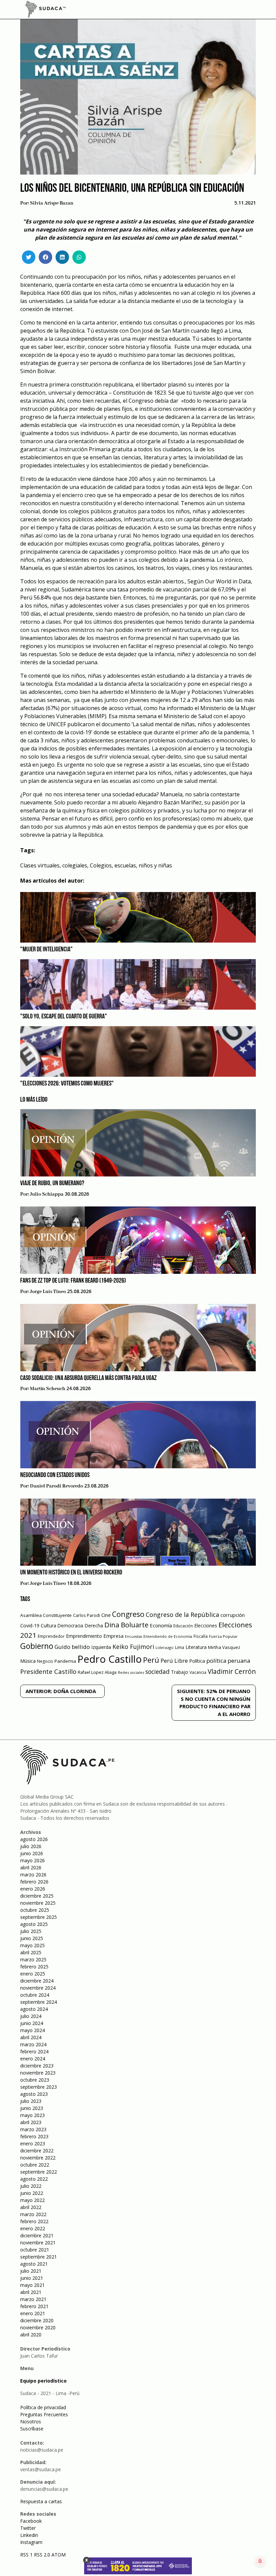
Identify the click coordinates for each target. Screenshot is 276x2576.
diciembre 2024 (37, 1981)
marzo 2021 (33, 2299)
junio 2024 (32, 2023)
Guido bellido (72, 1647)
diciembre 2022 (37, 2151)
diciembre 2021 (37, 2235)
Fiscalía (201, 1636)
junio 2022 (32, 2193)
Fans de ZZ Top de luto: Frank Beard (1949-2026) (73, 1281)
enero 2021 (33, 2313)
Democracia (70, 1626)
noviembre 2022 (38, 2158)
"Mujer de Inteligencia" (46, 950)
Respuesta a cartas (41, 2501)
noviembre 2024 (38, 1988)
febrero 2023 (34, 2136)
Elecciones (206, 1626)
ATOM (59, 2555)
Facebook (31, 2521)
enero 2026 (33, 1889)
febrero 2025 (34, 1967)
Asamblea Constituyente (46, 1615)
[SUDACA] (45, 10)
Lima (180, 1647)
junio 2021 (32, 2278)
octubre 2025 (35, 1910)
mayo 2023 (32, 2115)
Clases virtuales (40, 865)
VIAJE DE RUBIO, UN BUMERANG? (52, 1184)
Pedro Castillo (110, 1659)
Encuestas (133, 1636)
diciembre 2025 (37, 1896)
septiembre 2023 (39, 2087)
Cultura (48, 1626)
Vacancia (198, 1672)
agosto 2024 (34, 2009)
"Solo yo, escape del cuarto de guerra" (64, 1017)
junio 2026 (32, 1853)
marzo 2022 (33, 2214)
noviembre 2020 (38, 2327)
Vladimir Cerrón (232, 1672)
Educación (183, 1626)
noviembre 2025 (38, 1903)
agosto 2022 (34, 2179)
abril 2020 (31, 2335)
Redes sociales (131, 1672)
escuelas (125, 865)
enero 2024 (33, 2059)
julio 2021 (31, 2271)
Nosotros (31, 2421)
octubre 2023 (35, 2080)
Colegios (101, 865)
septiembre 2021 (39, 2257)
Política (197, 1661)
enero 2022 (33, 2228)
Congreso (128, 1614)
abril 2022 (31, 2207)
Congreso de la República (182, 1615)
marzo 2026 (33, 1875)
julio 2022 (31, 2186)
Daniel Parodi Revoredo (57, 1486)
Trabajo (180, 1672)
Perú (151, 1660)
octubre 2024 (35, 1995)
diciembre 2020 (37, 2320)
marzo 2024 (33, 2044)
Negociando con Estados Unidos (55, 1475)
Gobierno (37, 1646)
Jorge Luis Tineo (48, 1292)
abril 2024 (31, 2037)
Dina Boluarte (126, 1625)
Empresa (113, 1636)
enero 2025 (33, 1974)
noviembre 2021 (38, 2243)
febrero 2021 (34, 2306)
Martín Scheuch (48, 1389)
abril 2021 (31, 2292)
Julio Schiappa (47, 1194)
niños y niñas (155, 865)
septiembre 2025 (39, 1917)
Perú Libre (174, 1661)
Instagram (31, 2542)
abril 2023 (31, 2122)
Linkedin (29, 2535)
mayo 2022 (32, 2200)
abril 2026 (31, 1867)
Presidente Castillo (48, 1671)
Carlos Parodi (87, 1615)
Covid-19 (30, 1626)
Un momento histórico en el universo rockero (71, 1573)
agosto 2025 (34, 1924)
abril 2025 (31, 1952)
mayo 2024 (32, 2030)
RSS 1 (27, 2555)
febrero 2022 (34, 2221)
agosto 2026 (34, 1839)
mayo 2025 (32, 1945)
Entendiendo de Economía (168, 1636)
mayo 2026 (32, 1860)
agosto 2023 (34, 2094)
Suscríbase (32, 2429)
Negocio (45, 1661)
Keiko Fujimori (133, 1647)
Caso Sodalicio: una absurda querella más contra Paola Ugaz (88, 1378)
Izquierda (101, 1647)
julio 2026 (31, 1846)
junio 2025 (32, 1938)
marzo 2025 (33, 1959)
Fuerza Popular (223, 1636)
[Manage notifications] (260, 2561)
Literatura (196, 1647)
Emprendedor (51, 1636)
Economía (161, 1625)
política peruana (228, 1661)
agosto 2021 (34, 2264)
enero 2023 (33, 2143)
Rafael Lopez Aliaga (97, 1672)
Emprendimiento (84, 1636)
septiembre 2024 (39, 2002)
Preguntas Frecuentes (44, 2414)
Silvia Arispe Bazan (52, 203)
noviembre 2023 (38, 2073)
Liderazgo (165, 1647)
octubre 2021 (35, 2250)
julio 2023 (31, 2101)
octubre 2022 (35, 2165)
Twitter (28, 2528)
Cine (106, 1615)
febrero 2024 (34, 2051)
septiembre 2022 (39, 2172)
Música (28, 1661)
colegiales (75, 865)
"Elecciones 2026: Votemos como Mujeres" (67, 1084)
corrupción (233, 1615)
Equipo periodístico (43, 2381)
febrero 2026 (34, 1882)
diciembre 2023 (37, 2066)
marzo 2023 (33, 2129)
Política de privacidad (43, 2407)
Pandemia (65, 1661)
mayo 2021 (32, 2285)
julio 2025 (31, 1931)
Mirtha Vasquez (224, 1647)
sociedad (158, 1672)
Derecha (94, 1626)
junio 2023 (32, 2108)
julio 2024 (31, 2016)
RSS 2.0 (42, 2555)
